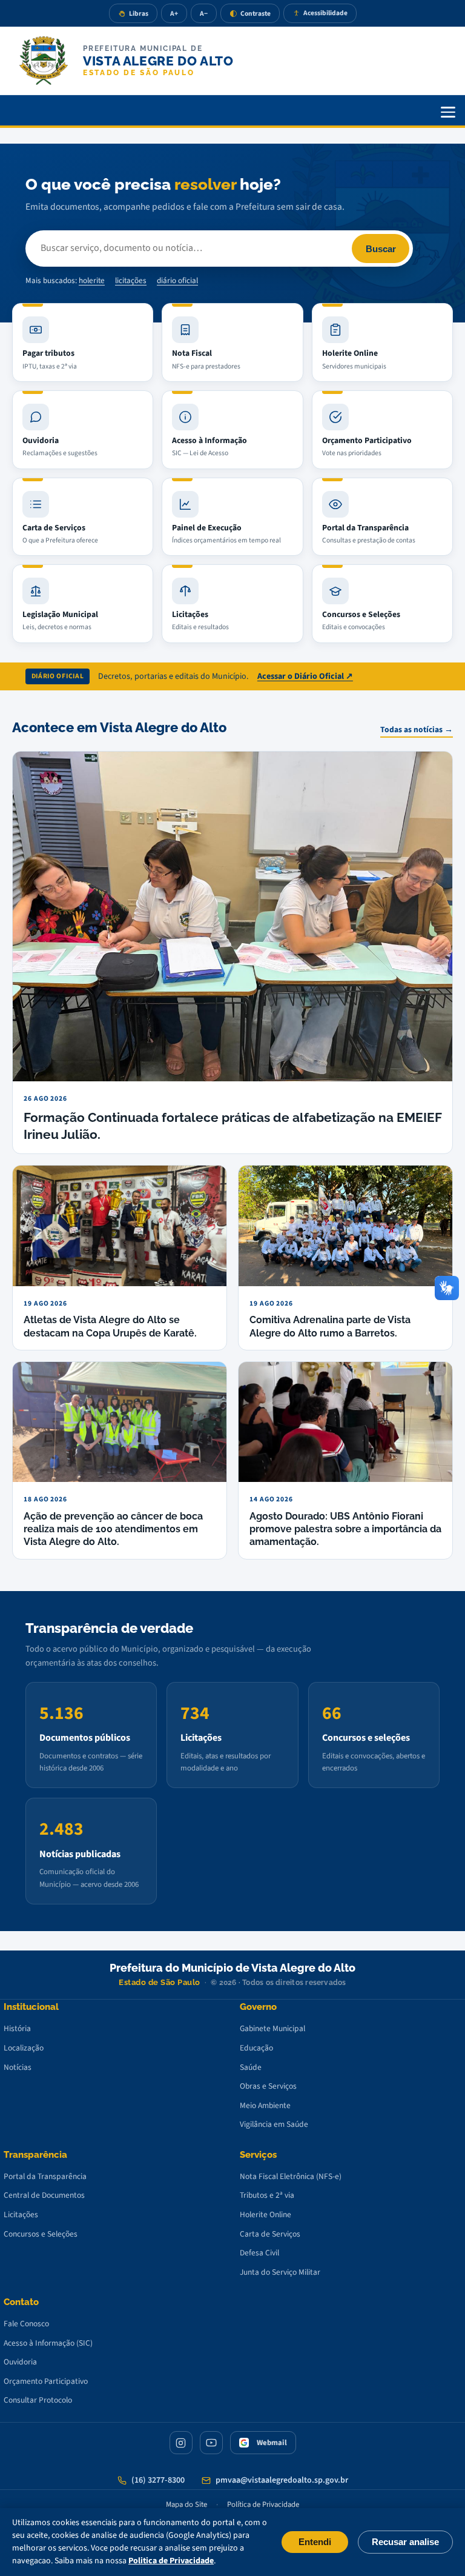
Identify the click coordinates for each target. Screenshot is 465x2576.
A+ (174, 14)
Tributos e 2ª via (267, 2195)
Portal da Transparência (45, 2176)
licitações (131, 281)
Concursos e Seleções (41, 2234)
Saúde (251, 2067)
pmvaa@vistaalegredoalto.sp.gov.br (282, 2480)
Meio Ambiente (265, 2105)
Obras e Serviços (268, 2086)
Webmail (272, 2443)
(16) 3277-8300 (158, 2480)
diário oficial (177, 281)
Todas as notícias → (417, 729)
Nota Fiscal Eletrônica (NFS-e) (291, 2176)
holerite (92, 281)
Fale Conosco (26, 2324)
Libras (139, 14)
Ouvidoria (20, 2362)
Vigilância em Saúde (274, 2124)
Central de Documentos (44, 2195)
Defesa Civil (259, 2253)
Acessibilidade (325, 13)
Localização (24, 2048)
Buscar (381, 249)
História (17, 2028)
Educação (256, 2048)
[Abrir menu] (448, 112)
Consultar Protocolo (38, 2400)
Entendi (315, 2542)
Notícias (18, 2067)
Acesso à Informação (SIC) (48, 2343)
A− (204, 14)
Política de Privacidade (263, 2504)
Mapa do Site (186, 2504)
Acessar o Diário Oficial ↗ (305, 676)
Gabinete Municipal (272, 2028)
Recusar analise (405, 2542)
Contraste (256, 14)
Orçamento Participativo (46, 2381)
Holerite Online (265, 2214)
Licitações (21, 2214)
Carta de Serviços (270, 2234)
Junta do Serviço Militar (280, 2272)
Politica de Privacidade (171, 2561)
